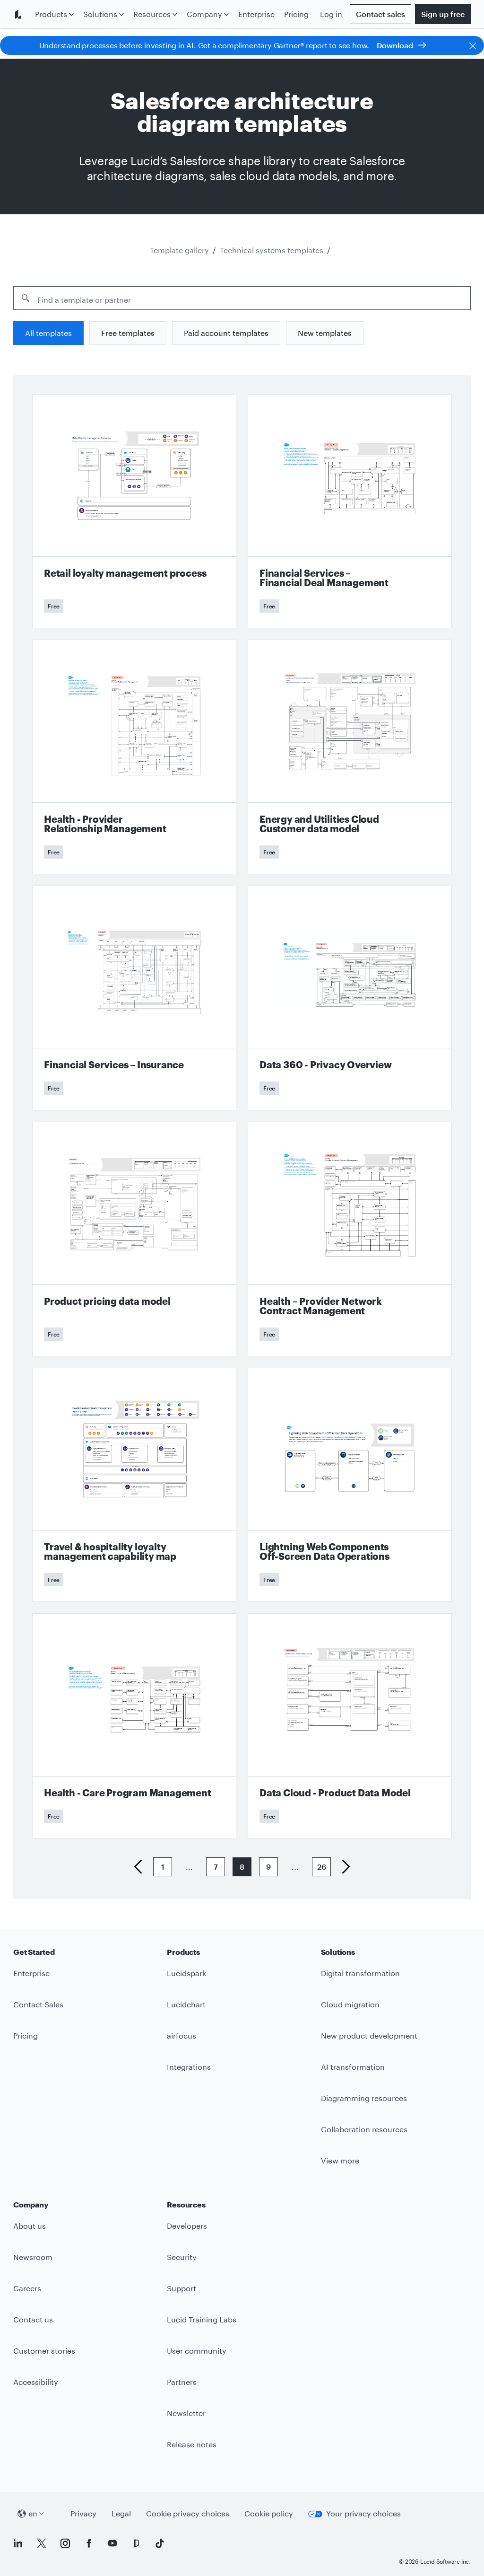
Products (51, 14)
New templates (325, 333)
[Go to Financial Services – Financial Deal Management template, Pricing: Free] (350, 511)
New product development (369, 2035)
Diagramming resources (364, 2098)
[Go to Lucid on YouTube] (112, 2543)
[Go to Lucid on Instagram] (65, 2543)
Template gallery (179, 250)
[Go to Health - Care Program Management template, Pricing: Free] (134, 1726)
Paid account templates (226, 333)
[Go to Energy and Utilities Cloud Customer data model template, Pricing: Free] (350, 757)
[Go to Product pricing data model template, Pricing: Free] (134, 1239)
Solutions (100, 14)
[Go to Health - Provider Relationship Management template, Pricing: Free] (134, 757)
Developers (187, 2226)
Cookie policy (269, 2513)
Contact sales (380, 14)
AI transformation (353, 2067)
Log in (331, 14)
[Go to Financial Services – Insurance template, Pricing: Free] (134, 998)
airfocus (181, 2035)
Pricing (296, 14)
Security (182, 2257)
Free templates (128, 333)
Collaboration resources (364, 2129)
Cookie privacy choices (188, 2513)
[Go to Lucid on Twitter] (42, 2543)
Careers (27, 2288)
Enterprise (256, 14)
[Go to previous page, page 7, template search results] (142, 1867)
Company (204, 14)
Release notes (192, 2444)
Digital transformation (360, 1973)
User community (197, 2351)
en (33, 2513)
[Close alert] (473, 45)
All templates (48, 333)
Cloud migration (350, 2004)
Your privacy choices (363, 2513)
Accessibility (36, 2382)
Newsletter (186, 2413)
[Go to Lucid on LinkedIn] (18, 2543)
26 (322, 1867)
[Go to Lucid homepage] (22, 14)
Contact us (33, 2319)
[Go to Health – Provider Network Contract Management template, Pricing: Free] (350, 1239)
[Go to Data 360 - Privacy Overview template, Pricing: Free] (350, 998)
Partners (182, 2382)
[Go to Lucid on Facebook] (89, 2543)
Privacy (83, 2513)
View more (340, 2160)
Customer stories (44, 2351)
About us (30, 2226)
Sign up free (443, 14)
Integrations (189, 2067)
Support (181, 2288)
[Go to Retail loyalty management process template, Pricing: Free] (134, 511)
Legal (121, 2513)
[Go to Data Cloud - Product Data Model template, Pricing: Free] (350, 1726)
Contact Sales (38, 2004)
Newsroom (33, 2257)
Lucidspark (186, 1973)
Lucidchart (186, 2004)
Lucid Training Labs (202, 2319)
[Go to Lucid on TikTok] (160, 2543)
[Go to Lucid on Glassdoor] (136, 2543)
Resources (152, 14)
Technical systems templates (272, 250)
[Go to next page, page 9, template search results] (342, 1867)
